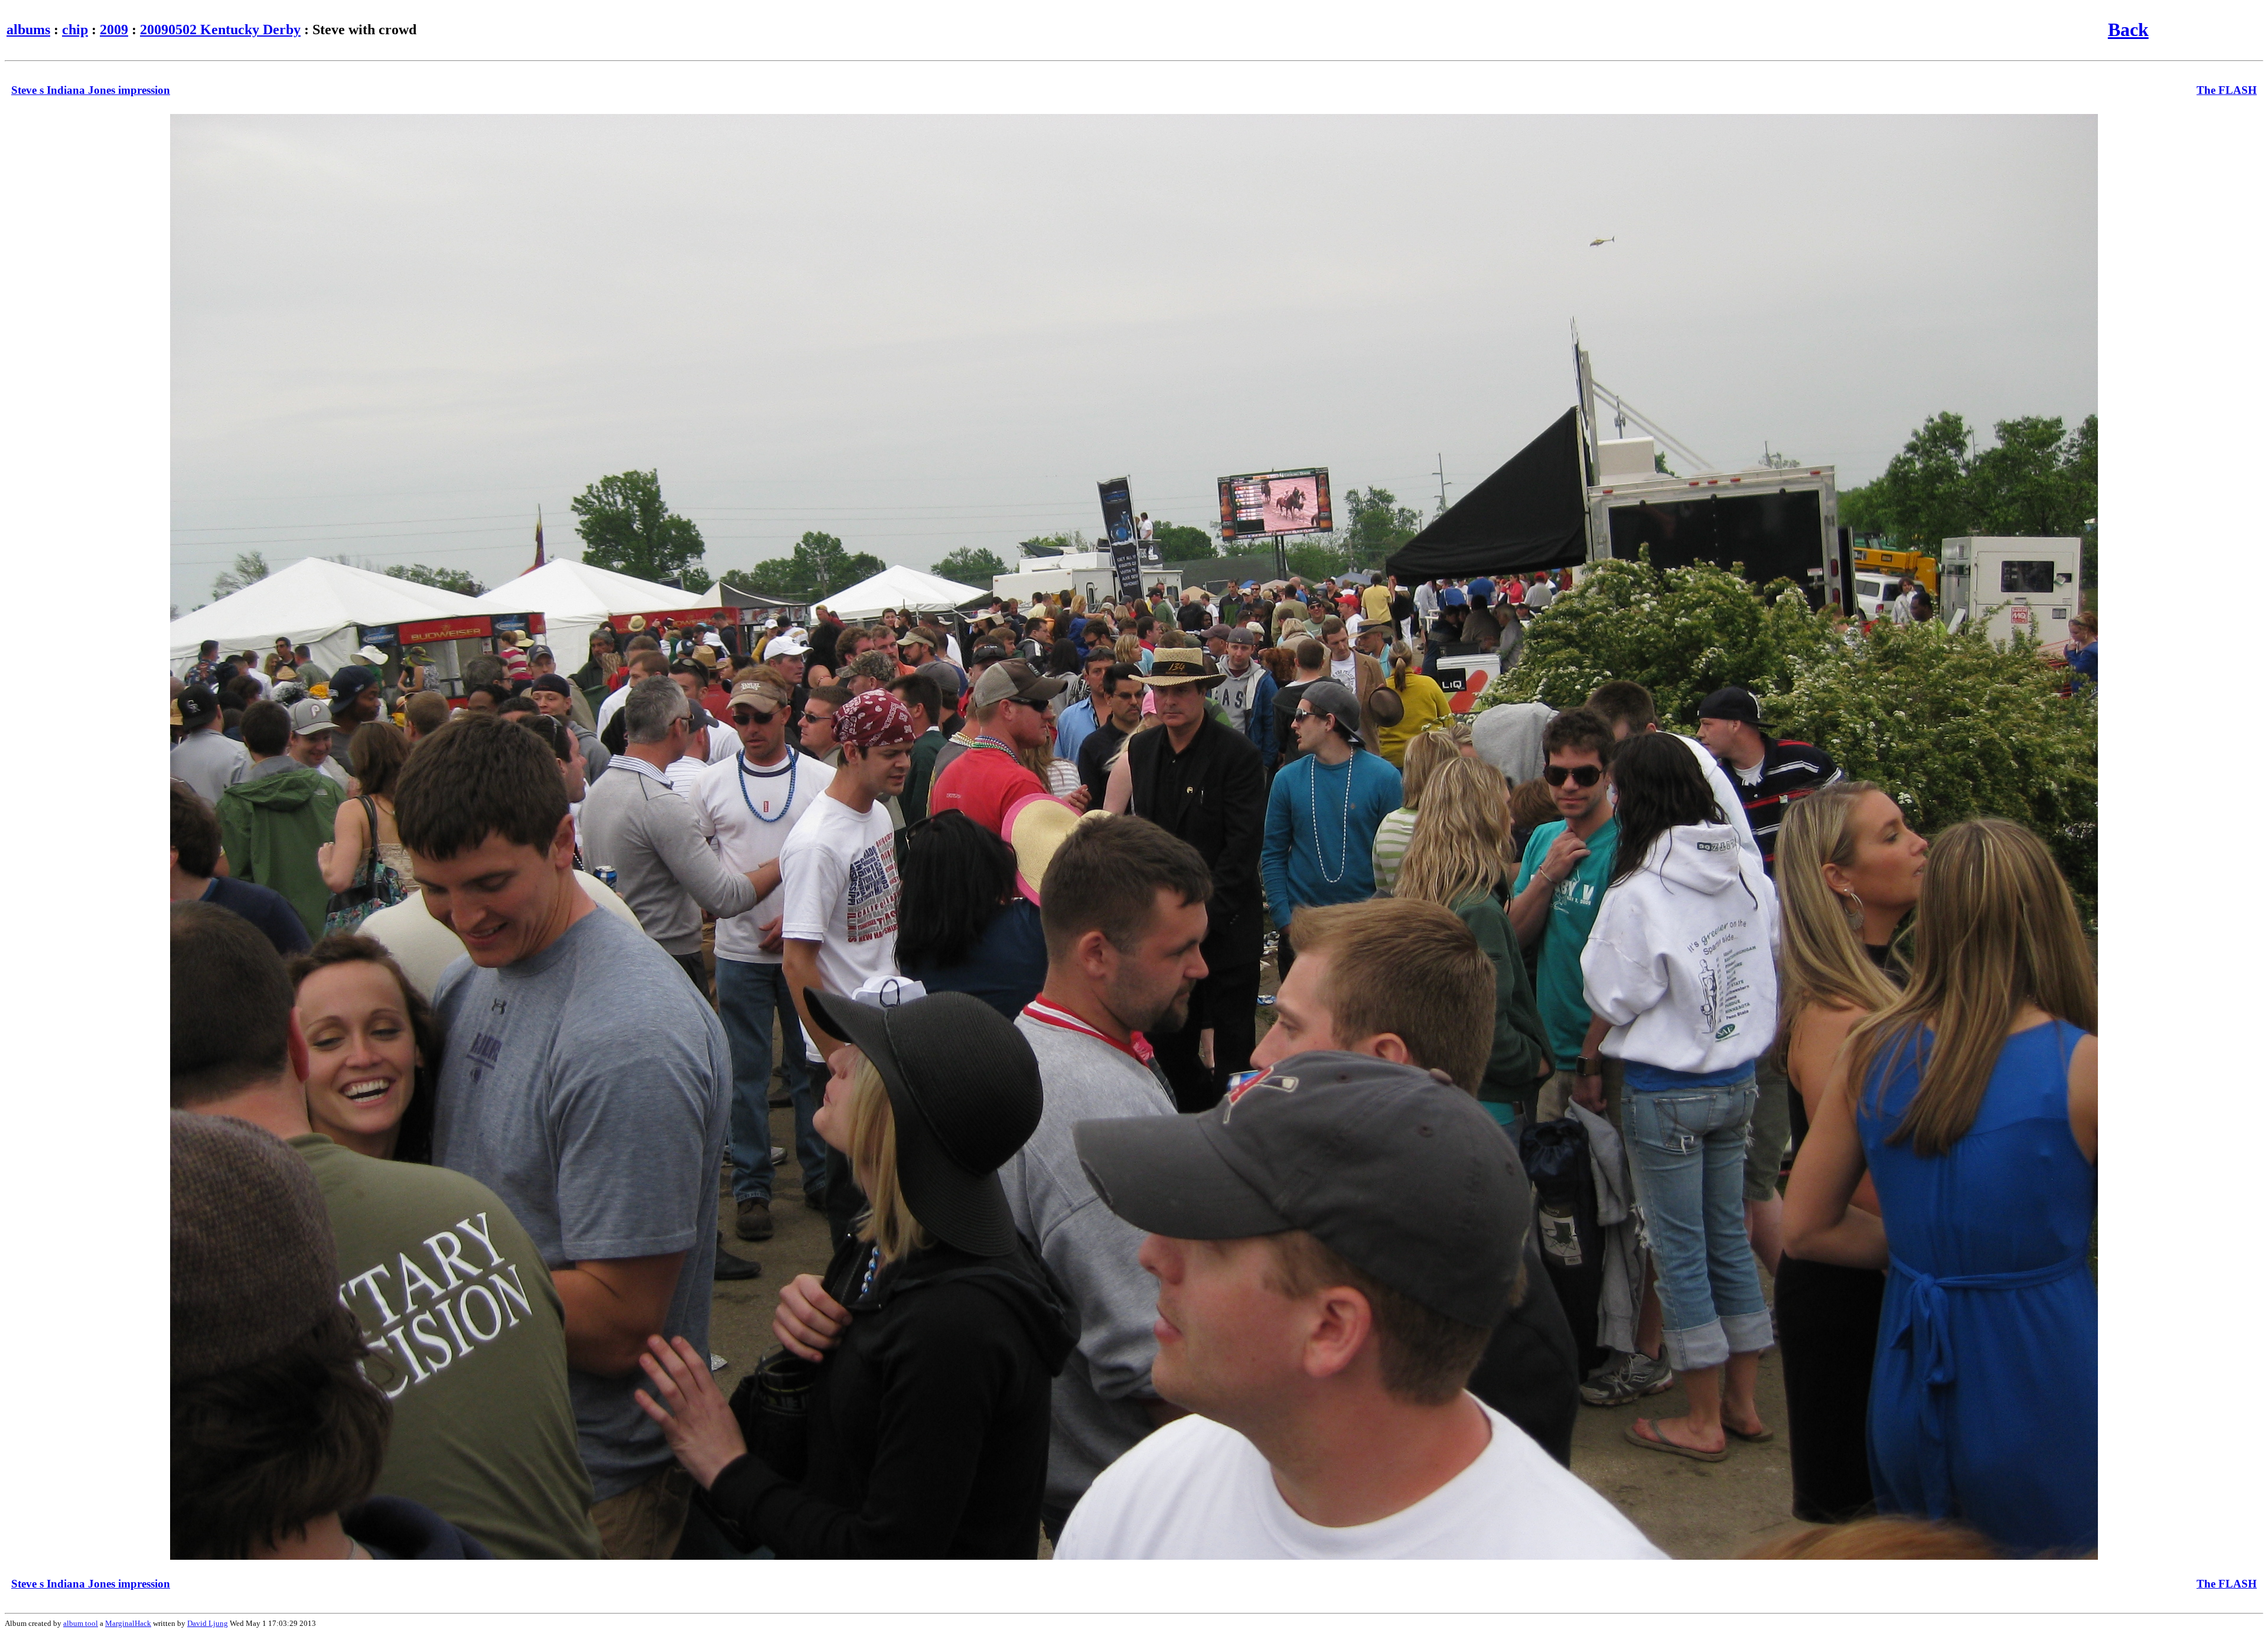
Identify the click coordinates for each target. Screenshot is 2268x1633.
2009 (114, 30)
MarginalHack (128, 1623)
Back (2128, 30)
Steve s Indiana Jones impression (91, 90)
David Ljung (208, 1623)
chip (75, 30)
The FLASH (2227, 90)
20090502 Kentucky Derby (220, 30)
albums (28, 30)
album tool (81, 1623)
